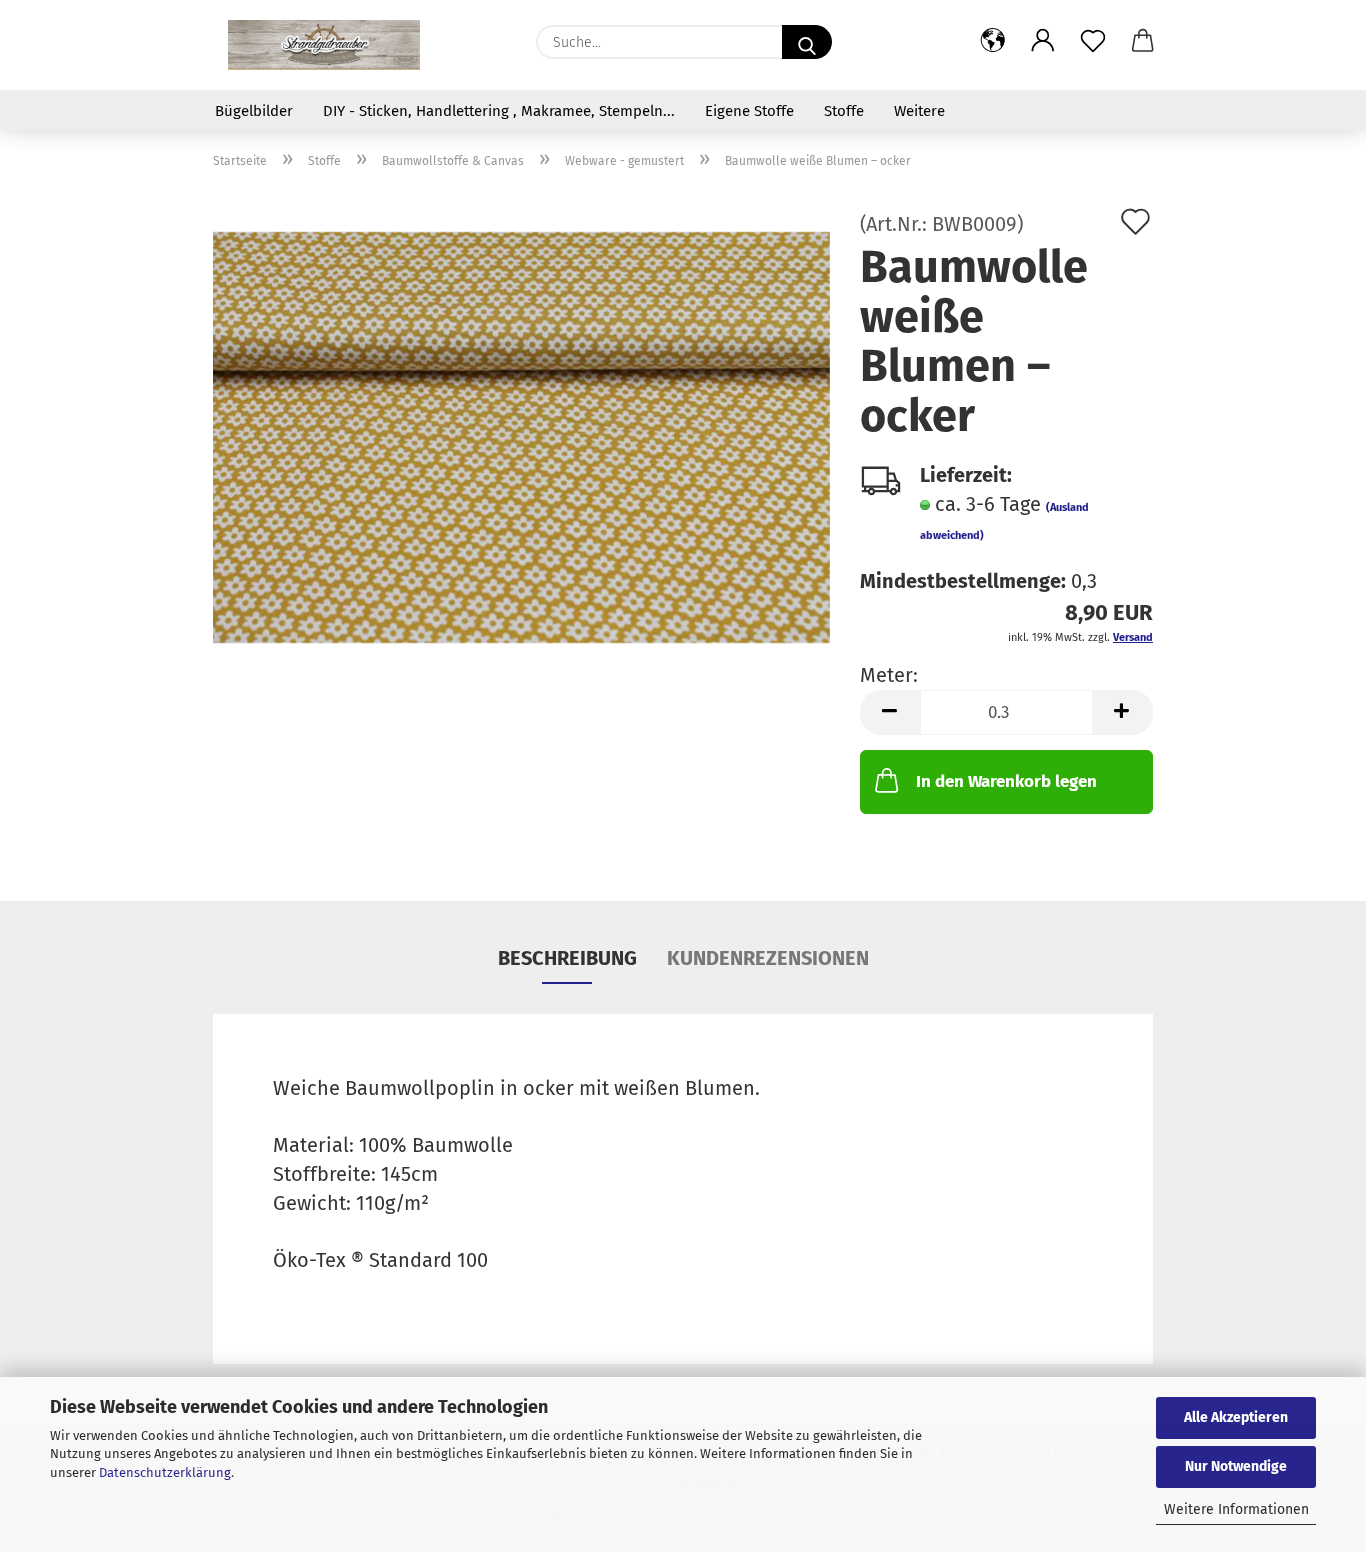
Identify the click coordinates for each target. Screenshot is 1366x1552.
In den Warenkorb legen (1006, 781)
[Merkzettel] (1093, 42)
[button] (993, 42)
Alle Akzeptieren (1236, 1417)
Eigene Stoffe (749, 111)
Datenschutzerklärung (165, 1472)
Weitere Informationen (1236, 1509)
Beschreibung (567, 958)
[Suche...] (807, 42)
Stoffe (844, 111)
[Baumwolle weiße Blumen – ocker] (521, 436)
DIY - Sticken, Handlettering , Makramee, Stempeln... (499, 111)
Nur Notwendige (1236, 1466)
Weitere (919, 111)
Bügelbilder (254, 111)
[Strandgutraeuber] (324, 45)
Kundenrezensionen (768, 958)
